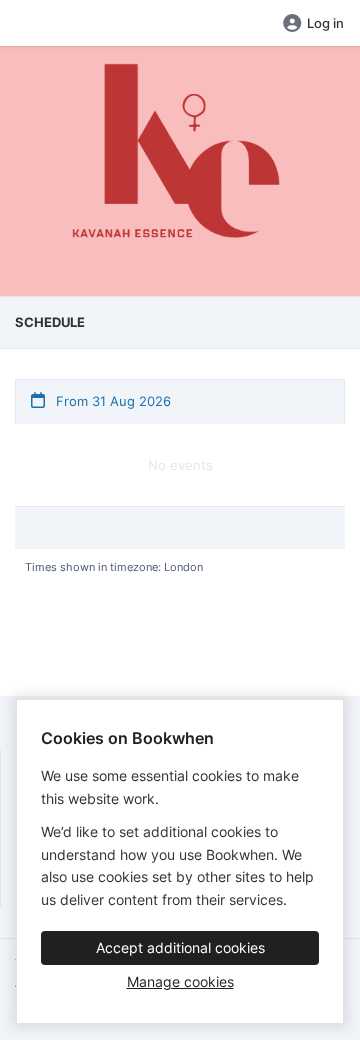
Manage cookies (180, 981)
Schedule (50, 322)
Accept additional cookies (180, 947)
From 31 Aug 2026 (111, 401)
